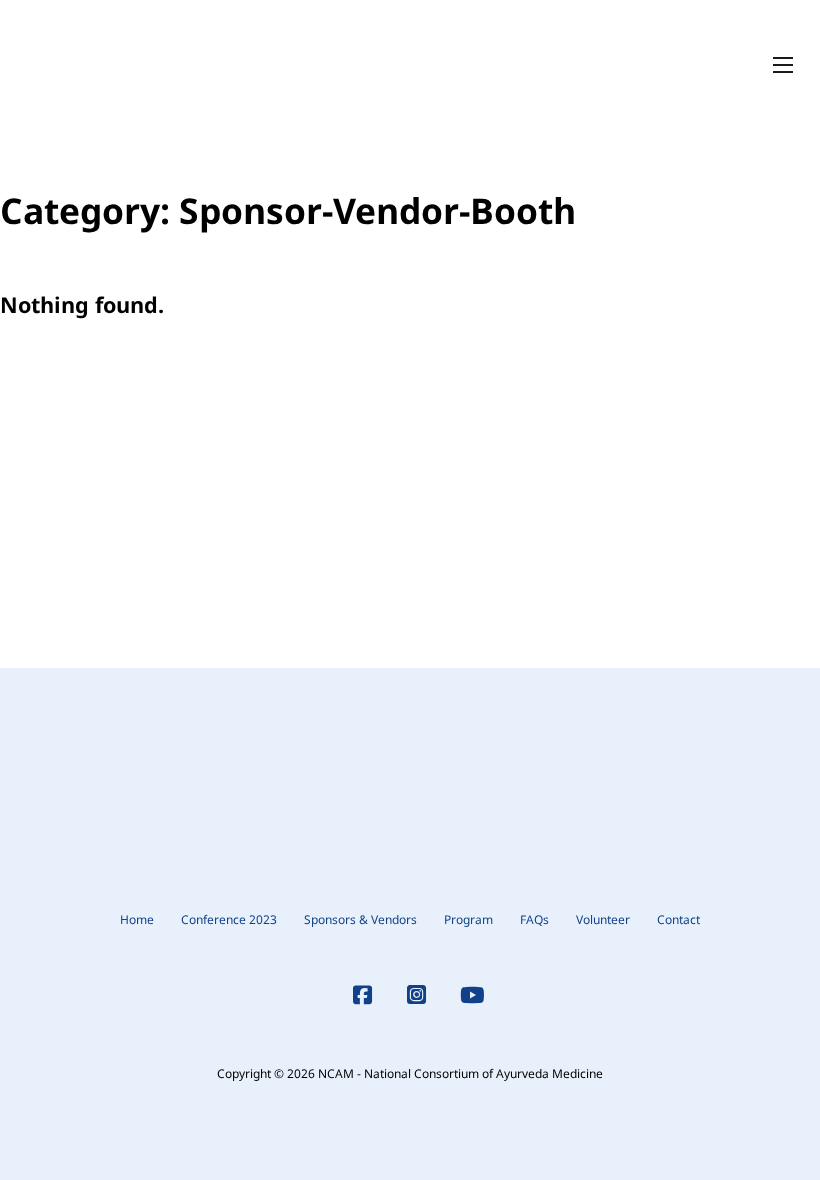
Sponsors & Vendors (360, 919)
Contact (678, 919)
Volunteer (603, 919)
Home (137, 919)
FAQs (534, 919)
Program (468, 919)
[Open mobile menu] (783, 65)
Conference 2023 (229, 919)
